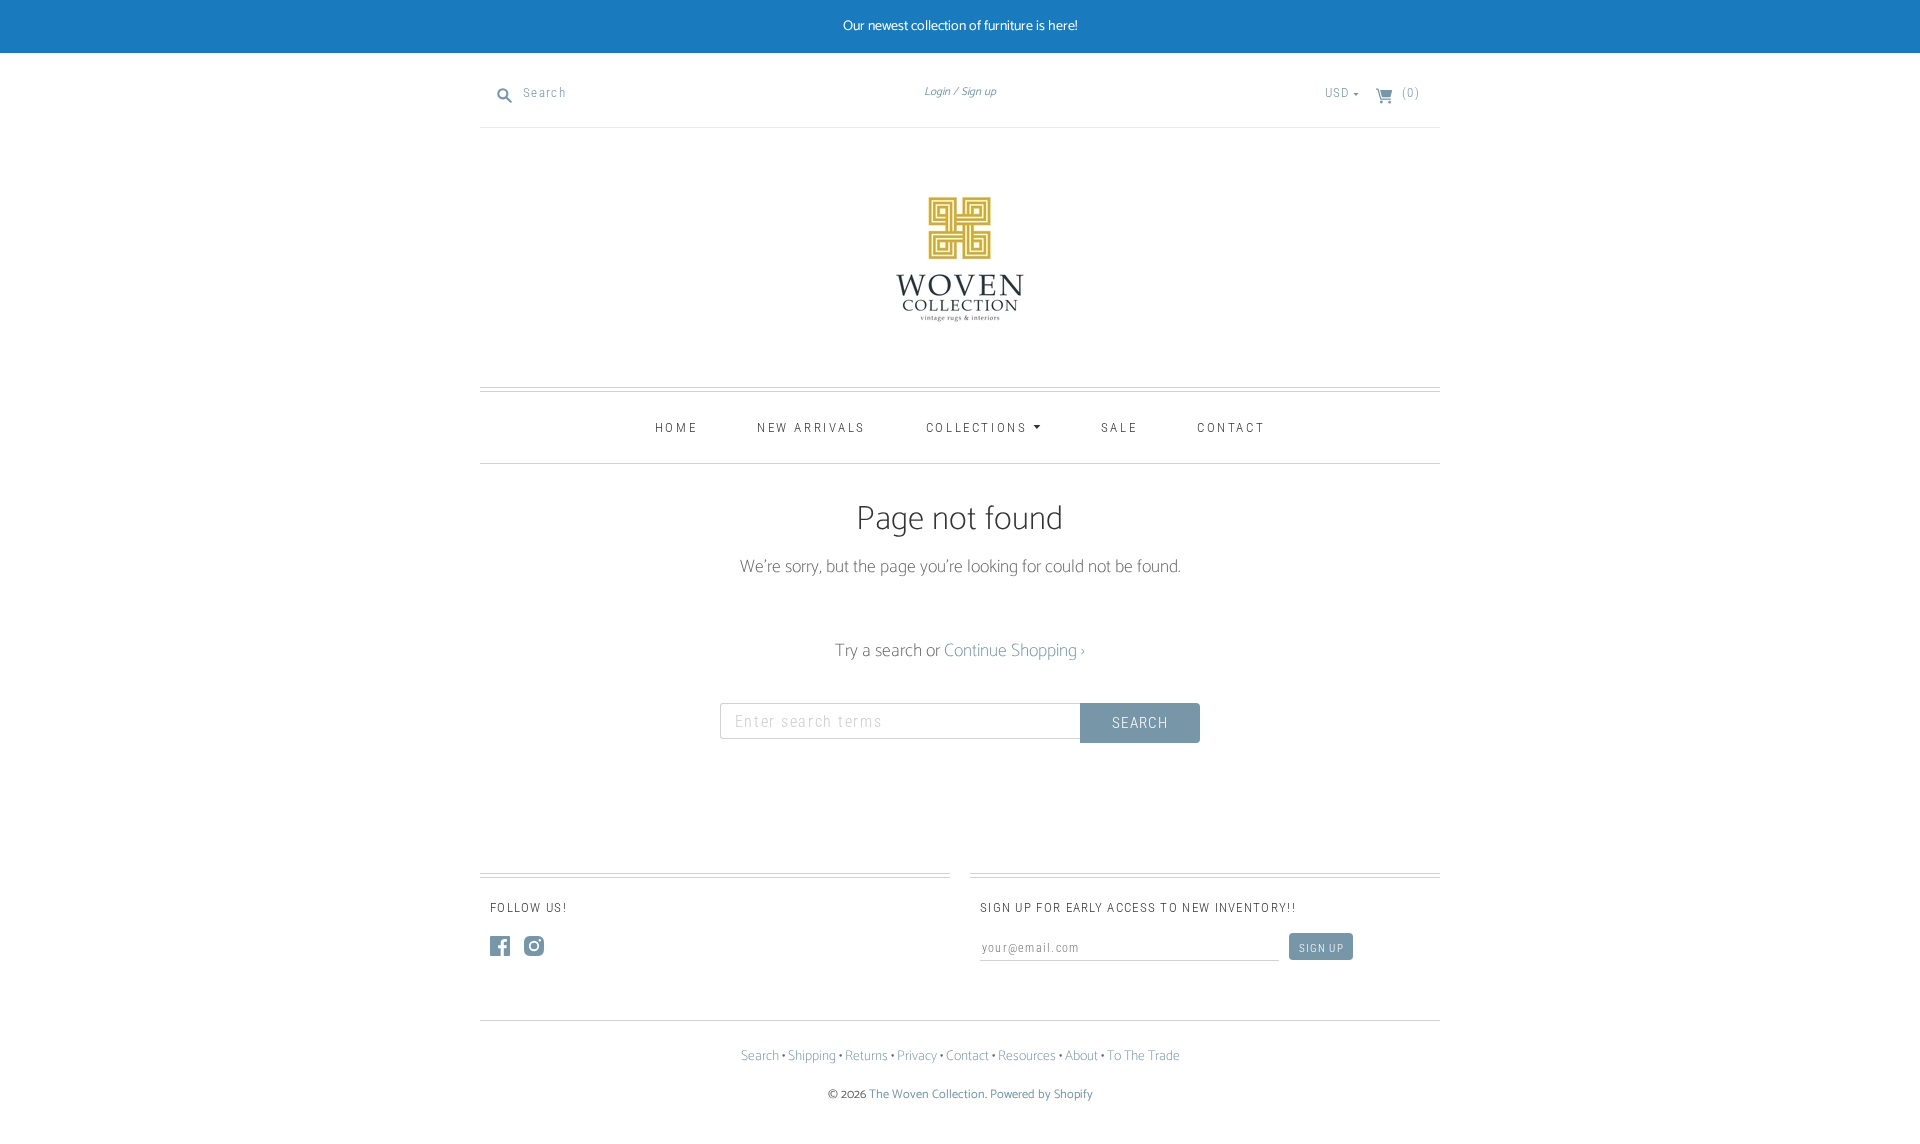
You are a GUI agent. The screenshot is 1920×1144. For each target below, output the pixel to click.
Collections (979, 427)
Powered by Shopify (1041, 1094)
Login (937, 92)
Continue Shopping (1014, 651)
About (1081, 1056)
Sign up (978, 92)
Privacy (917, 1056)
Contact (1231, 427)
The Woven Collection (927, 1094)
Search (760, 1056)
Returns (866, 1056)
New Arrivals (811, 427)
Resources (1027, 1056)
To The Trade (1143, 1056)
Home (676, 427)
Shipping (812, 1056)
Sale (1119, 427)
